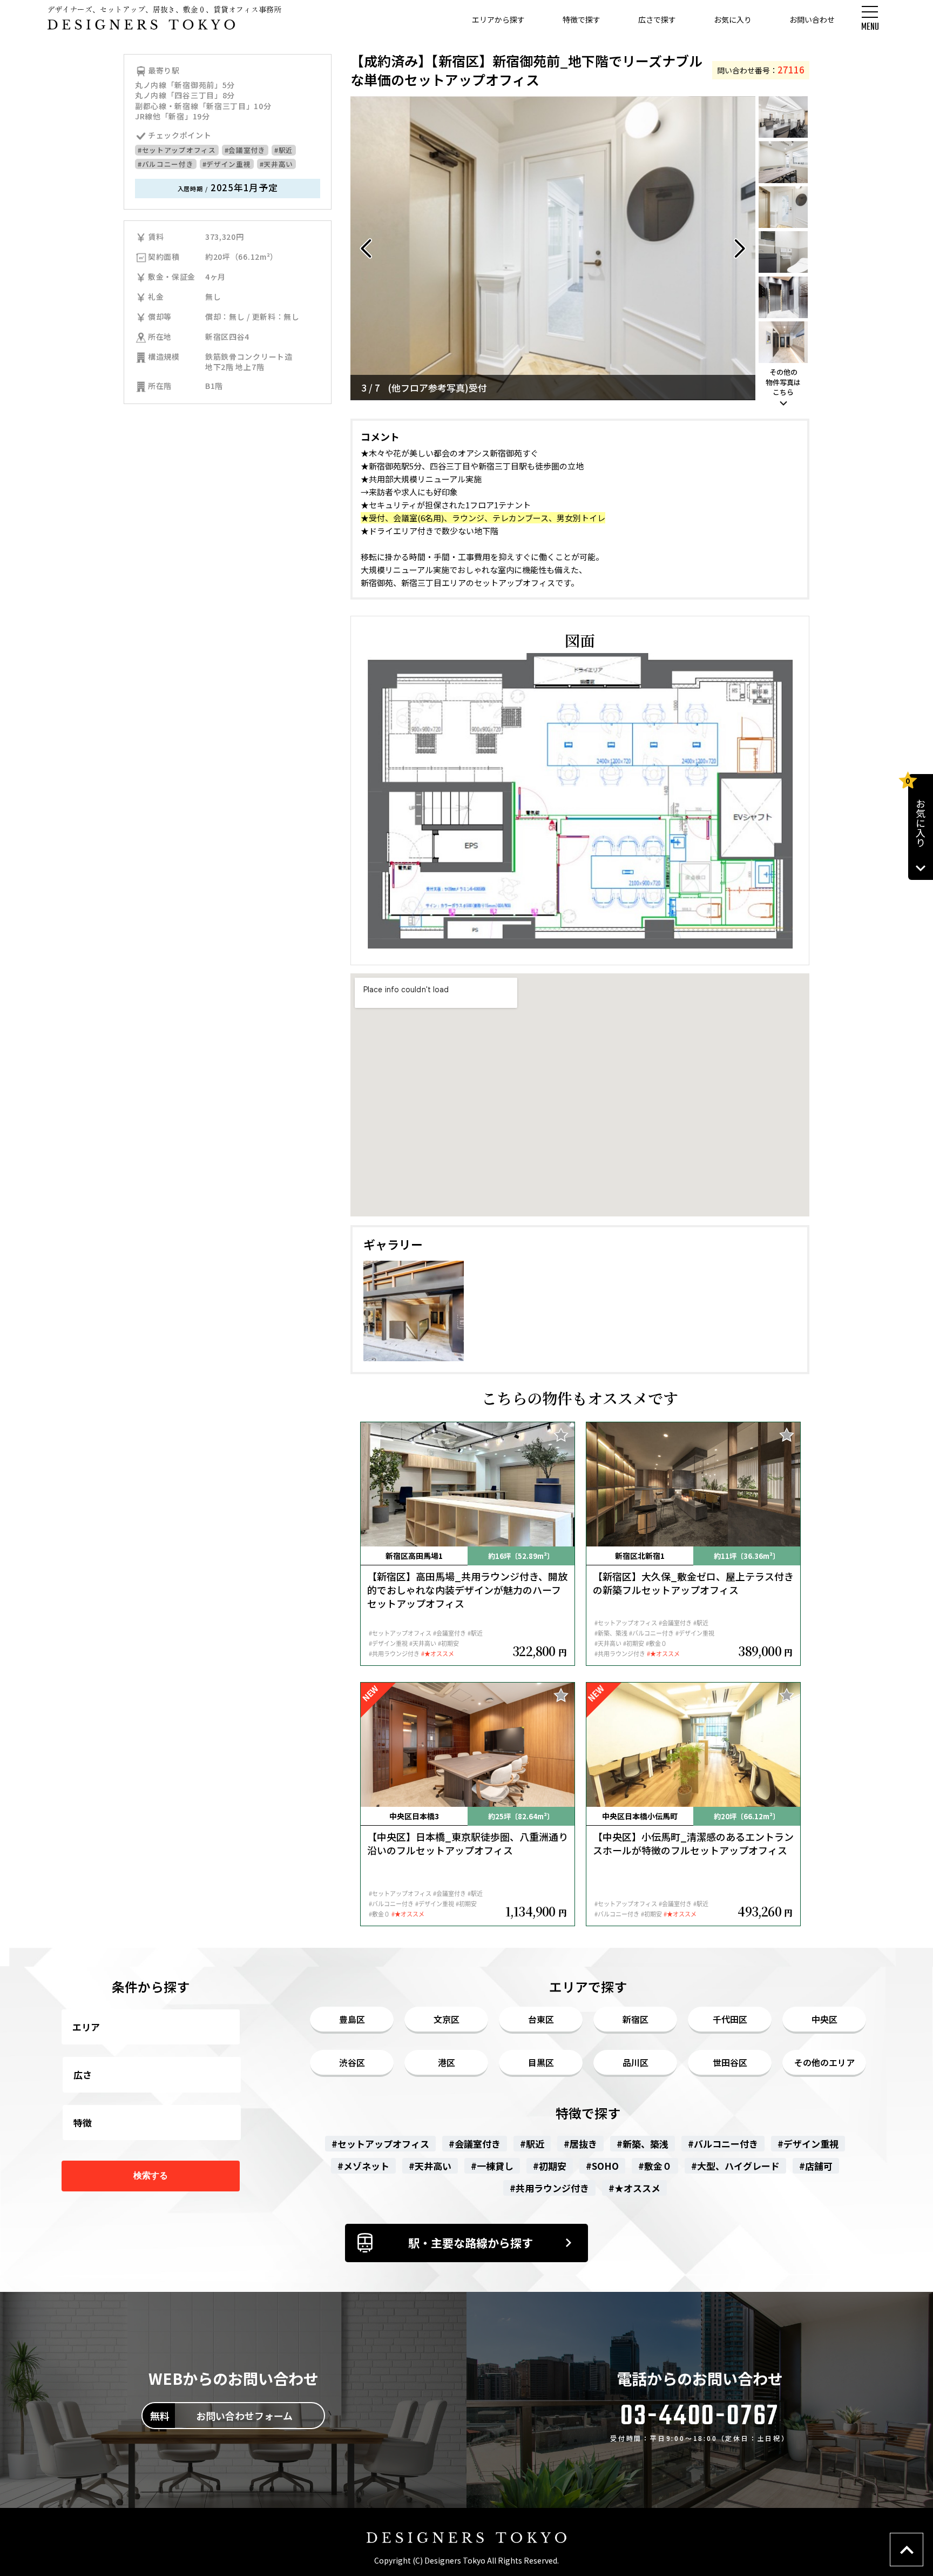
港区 (447, 2062)
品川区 (635, 2062)
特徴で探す (582, 19)
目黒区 (541, 2062)
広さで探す (657, 19)
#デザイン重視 (227, 164)
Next (739, 248)
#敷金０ (655, 2166)
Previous (367, 248)
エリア (86, 2027)
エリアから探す (498, 19)
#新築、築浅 (643, 2144)
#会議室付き (245, 150)
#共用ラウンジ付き (549, 2188)
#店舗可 (816, 2166)
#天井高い (277, 164)
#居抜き (580, 2144)
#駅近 (284, 150)
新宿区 (635, 2019)
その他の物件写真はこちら (783, 382)
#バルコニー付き (166, 164)
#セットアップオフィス (177, 150)
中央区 (824, 2019)
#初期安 (550, 2166)
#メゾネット (363, 2166)
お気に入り (733, 19)
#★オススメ (634, 2188)
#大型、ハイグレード (735, 2166)
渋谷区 (352, 2062)
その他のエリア (824, 2062)
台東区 (541, 2019)
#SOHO (602, 2166)
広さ (83, 2074)
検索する (151, 2175)
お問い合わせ (812, 19)
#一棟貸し (492, 2166)
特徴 (83, 2123)
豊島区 (352, 2019)
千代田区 (730, 2019)
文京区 (447, 2019)
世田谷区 (730, 2062)
